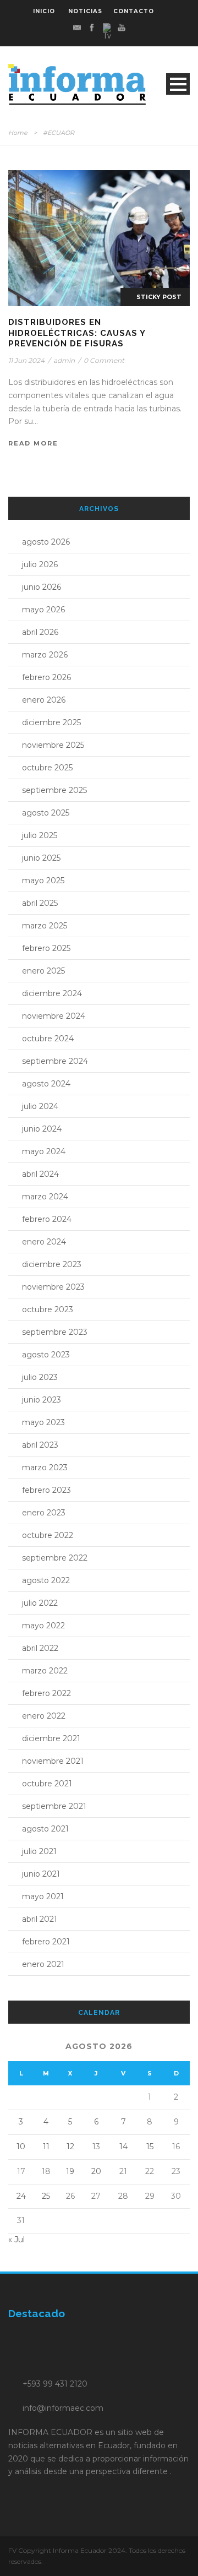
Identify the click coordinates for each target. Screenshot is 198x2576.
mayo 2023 (43, 1422)
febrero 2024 (47, 1219)
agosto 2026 (46, 542)
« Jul (16, 2240)
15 (150, 2146)
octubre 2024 (48, 1039)
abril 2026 (40, 632)
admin (64, 360)
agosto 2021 (45, 1829)
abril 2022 (40, 1648)
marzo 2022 (45, 1671)
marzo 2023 (45, 1468)
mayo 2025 (43, 881)
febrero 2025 (46, 948)
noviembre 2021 (53, 1761)
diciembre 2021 (51, 1738)
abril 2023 (40, 1445)
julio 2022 (40, 1603)
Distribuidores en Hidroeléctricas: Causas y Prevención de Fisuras (77, 333)
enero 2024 (44, 1242)
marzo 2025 (45, 926)
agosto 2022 (46, 1580)
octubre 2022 (48, 1535)
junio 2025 (41, 858)
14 (123, 2146)
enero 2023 (44, 1513)
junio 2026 (42, 587)
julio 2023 (40, 1377)
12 (70, 2146)
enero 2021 (43, 1964)
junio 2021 (41, 1874)
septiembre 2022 (55, 1558)
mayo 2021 (43, 1896)
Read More (33, 443)
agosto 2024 (46, 1084)
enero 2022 (44, 1716)
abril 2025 (40, 903)
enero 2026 (44, 700)
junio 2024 (42, 1129)
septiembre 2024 (55, 1061)
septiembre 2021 (54, 1806)
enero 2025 (43, 971)
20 (96, 2171)
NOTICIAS (85, 11)
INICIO (44, 11)
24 (21, 2196)
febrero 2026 (46, 677)
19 (70, 2171)
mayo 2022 (43, 1626)
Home (18, 133)
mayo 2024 (44, 1151)
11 (46, 2146)
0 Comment (104, 360)
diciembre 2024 (52, 993)
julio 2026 (40, 564)
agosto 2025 (46, 813)
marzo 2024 (45, 1197)
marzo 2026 (45, 655)
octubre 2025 (47, 768)
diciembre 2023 (52, 1264)
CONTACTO (134, 11)
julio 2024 (40, 1106)
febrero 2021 (46, 1942)
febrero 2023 (46, 1490)
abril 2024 (40, 1174)
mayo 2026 (43, 610)
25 (46, 2196)
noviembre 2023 (53, 1287)
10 (21, 2146)
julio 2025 (40, 835)
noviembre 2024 (54, 1016)
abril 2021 (40, 1919)
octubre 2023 (48, 1309)
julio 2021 (39, 1851)
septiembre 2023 (55, 1332)
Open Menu (178, 84)
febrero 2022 (46, 1693)
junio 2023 (42, 1400)
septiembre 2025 (54, 790)
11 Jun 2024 (26, 360)
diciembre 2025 (51, 722)
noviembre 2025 (53, 745)
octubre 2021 (47, 1784)
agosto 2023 (46, 1355)
